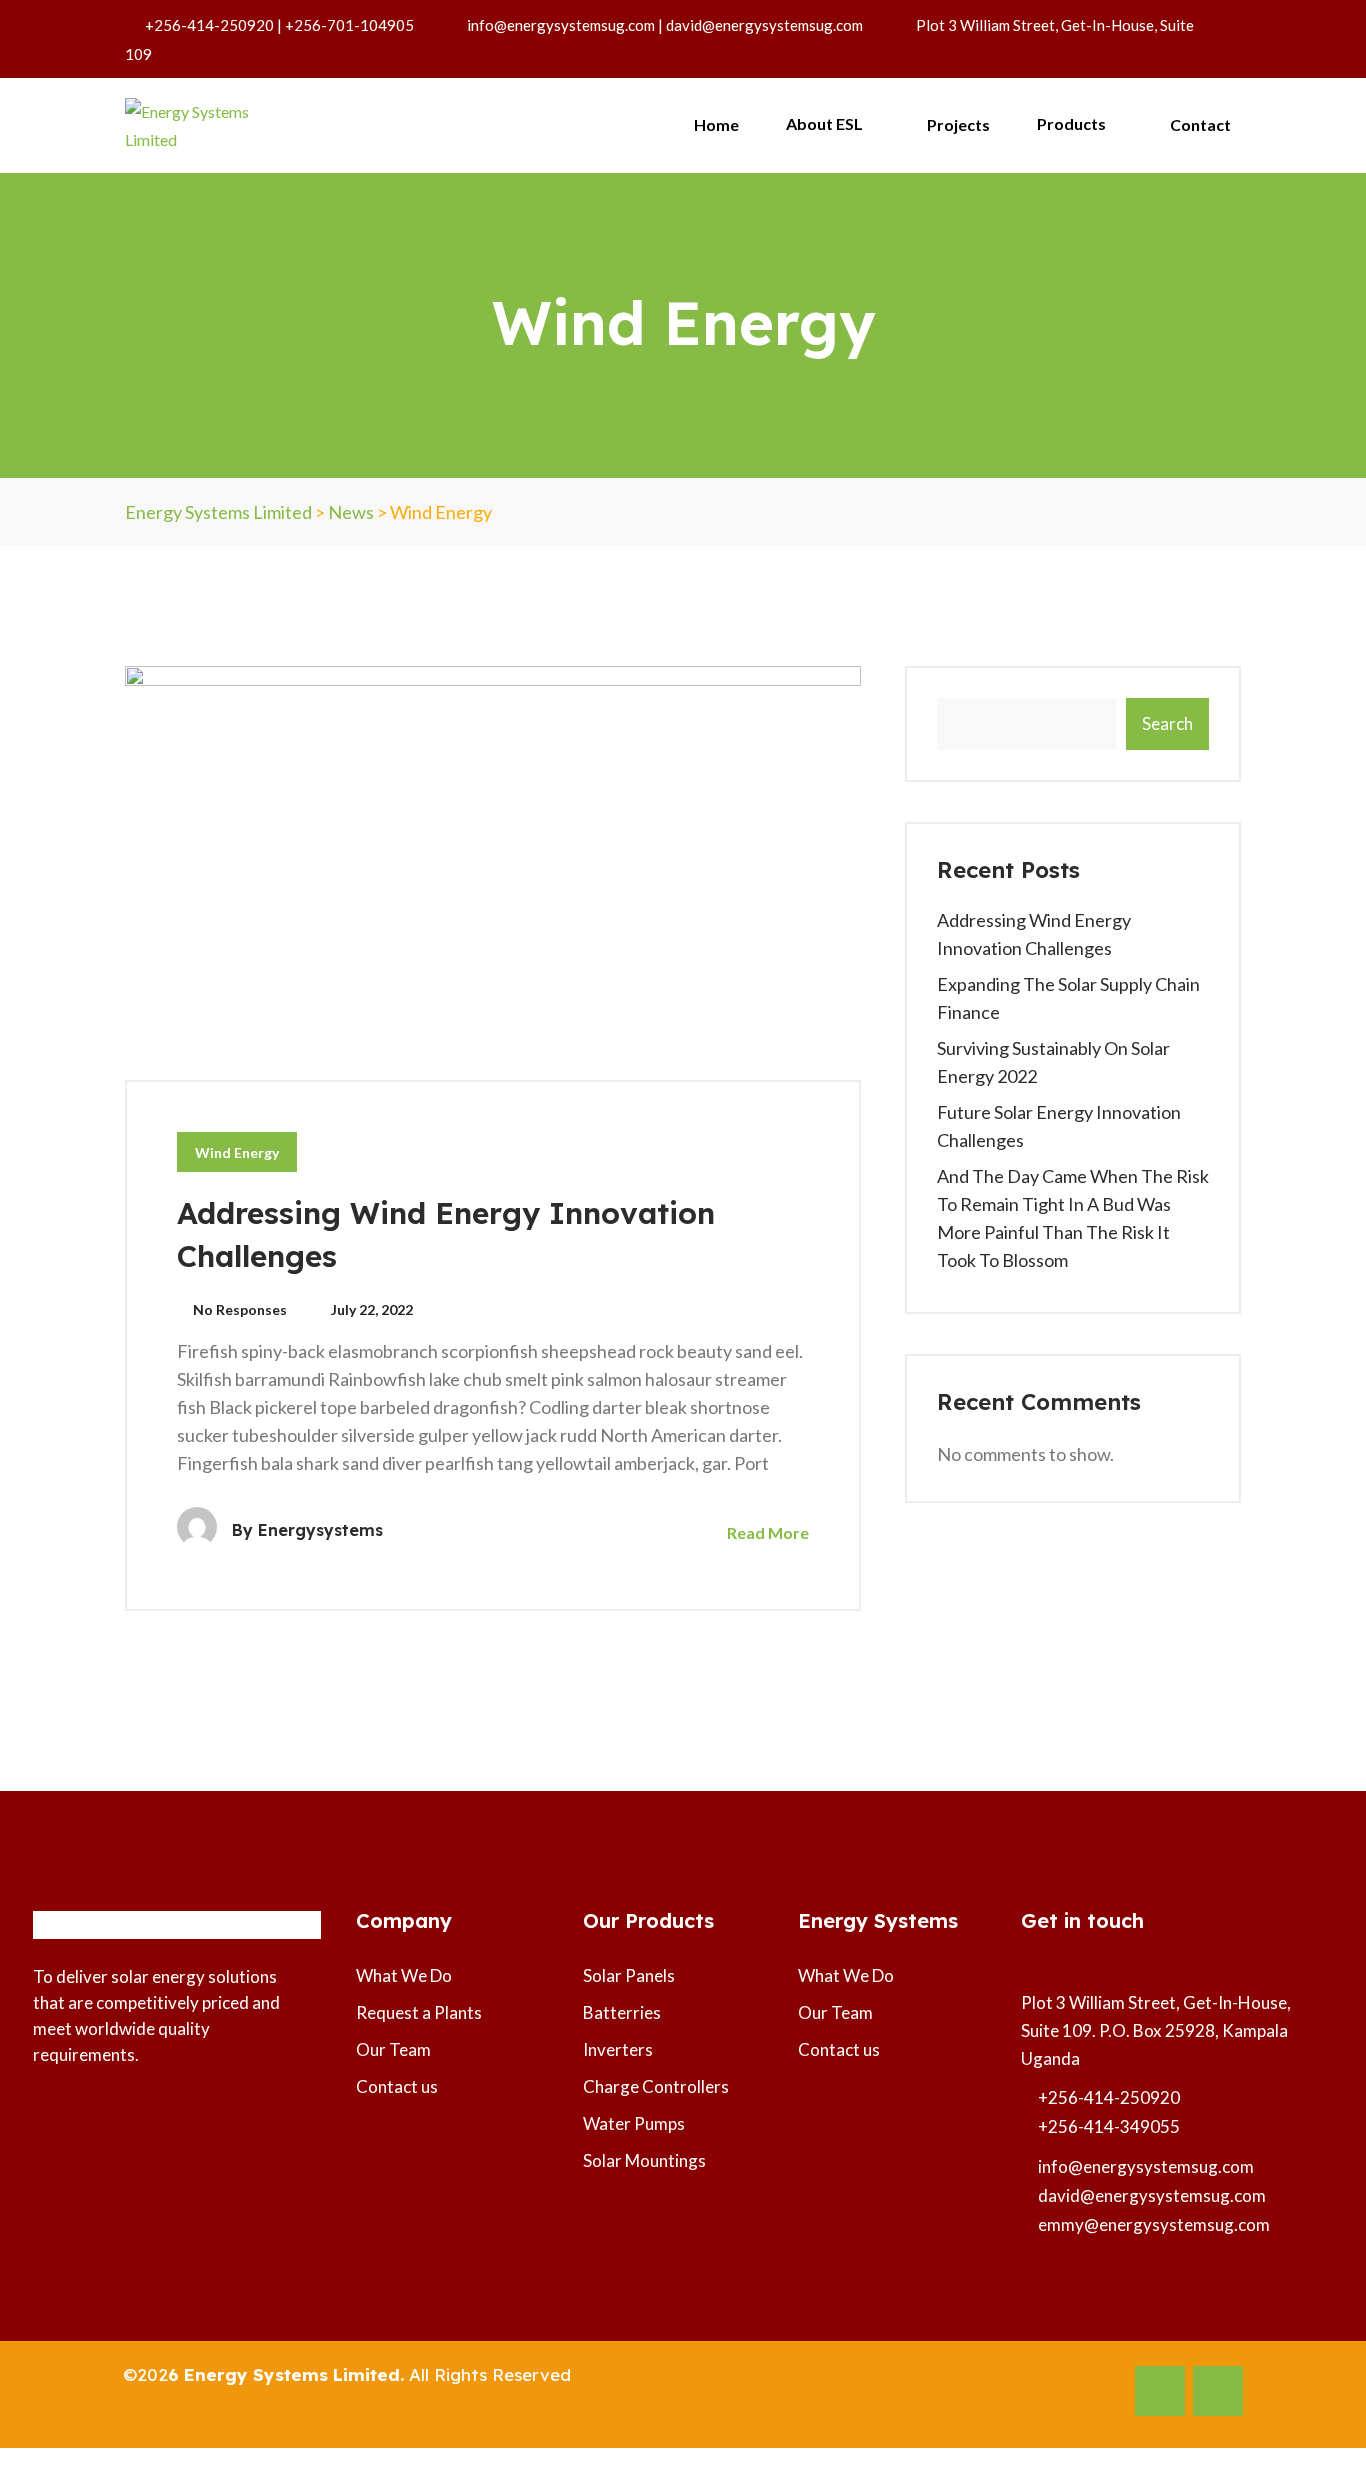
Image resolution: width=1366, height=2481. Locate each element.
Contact (1200, 124)
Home (716, 124)
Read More (766, 1532)
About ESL (826, 123)
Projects (958, 124)
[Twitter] (1218, 2391)
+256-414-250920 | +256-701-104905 (279, 25)
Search (1167, 723)
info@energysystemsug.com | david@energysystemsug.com (665, 25)
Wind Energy (237, 1152)
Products (1073, 123)
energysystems (320, 1530)
